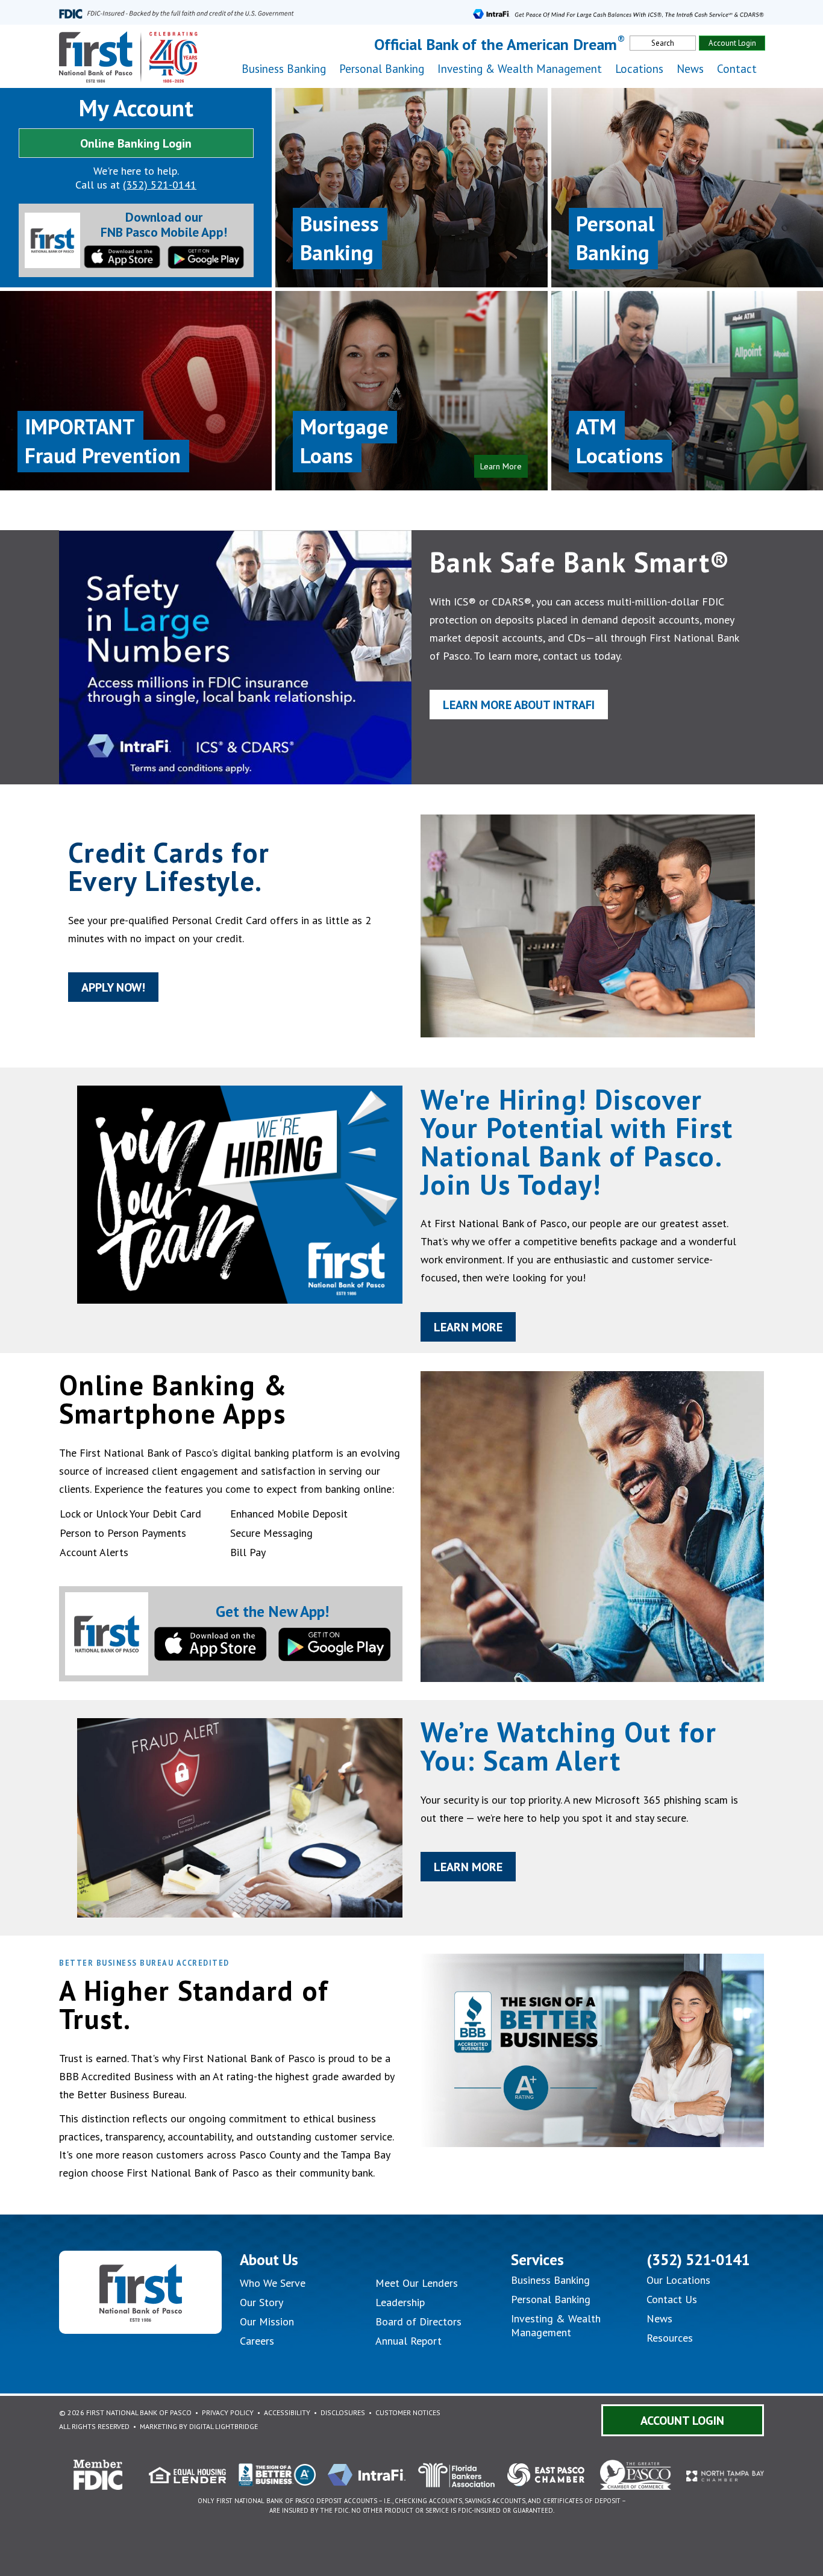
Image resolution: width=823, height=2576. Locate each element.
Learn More (468, 1327)
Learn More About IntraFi (519, 705)
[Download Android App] (206, 256)
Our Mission (267, 2321)
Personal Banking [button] (382, 69)
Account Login (732, 43)
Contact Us (672, 2299)
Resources (670, 2338)
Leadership (400, 2302)
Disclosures (343, 2412)
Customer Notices (408, 2412)
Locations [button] (639, 69)
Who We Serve (273, 2283)
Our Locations (678, 2280)
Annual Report (408, 2341)
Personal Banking (551, 2299)
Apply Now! (113, 987)
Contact (737, 69)
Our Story (261, 2302)
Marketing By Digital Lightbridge (199, 2426)
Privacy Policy (228, 2412)
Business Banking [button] (284, 69)
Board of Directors (418, 2321)
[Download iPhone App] (122, 255)
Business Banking (550, 2280)
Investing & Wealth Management (520, 69)
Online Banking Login (136, 143)
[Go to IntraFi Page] (618, 12)
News (690, 69)
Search (663, 43)
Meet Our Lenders (417, 2283)
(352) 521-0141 (160, 185)
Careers (257, 2341)
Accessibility (287, 2412)
